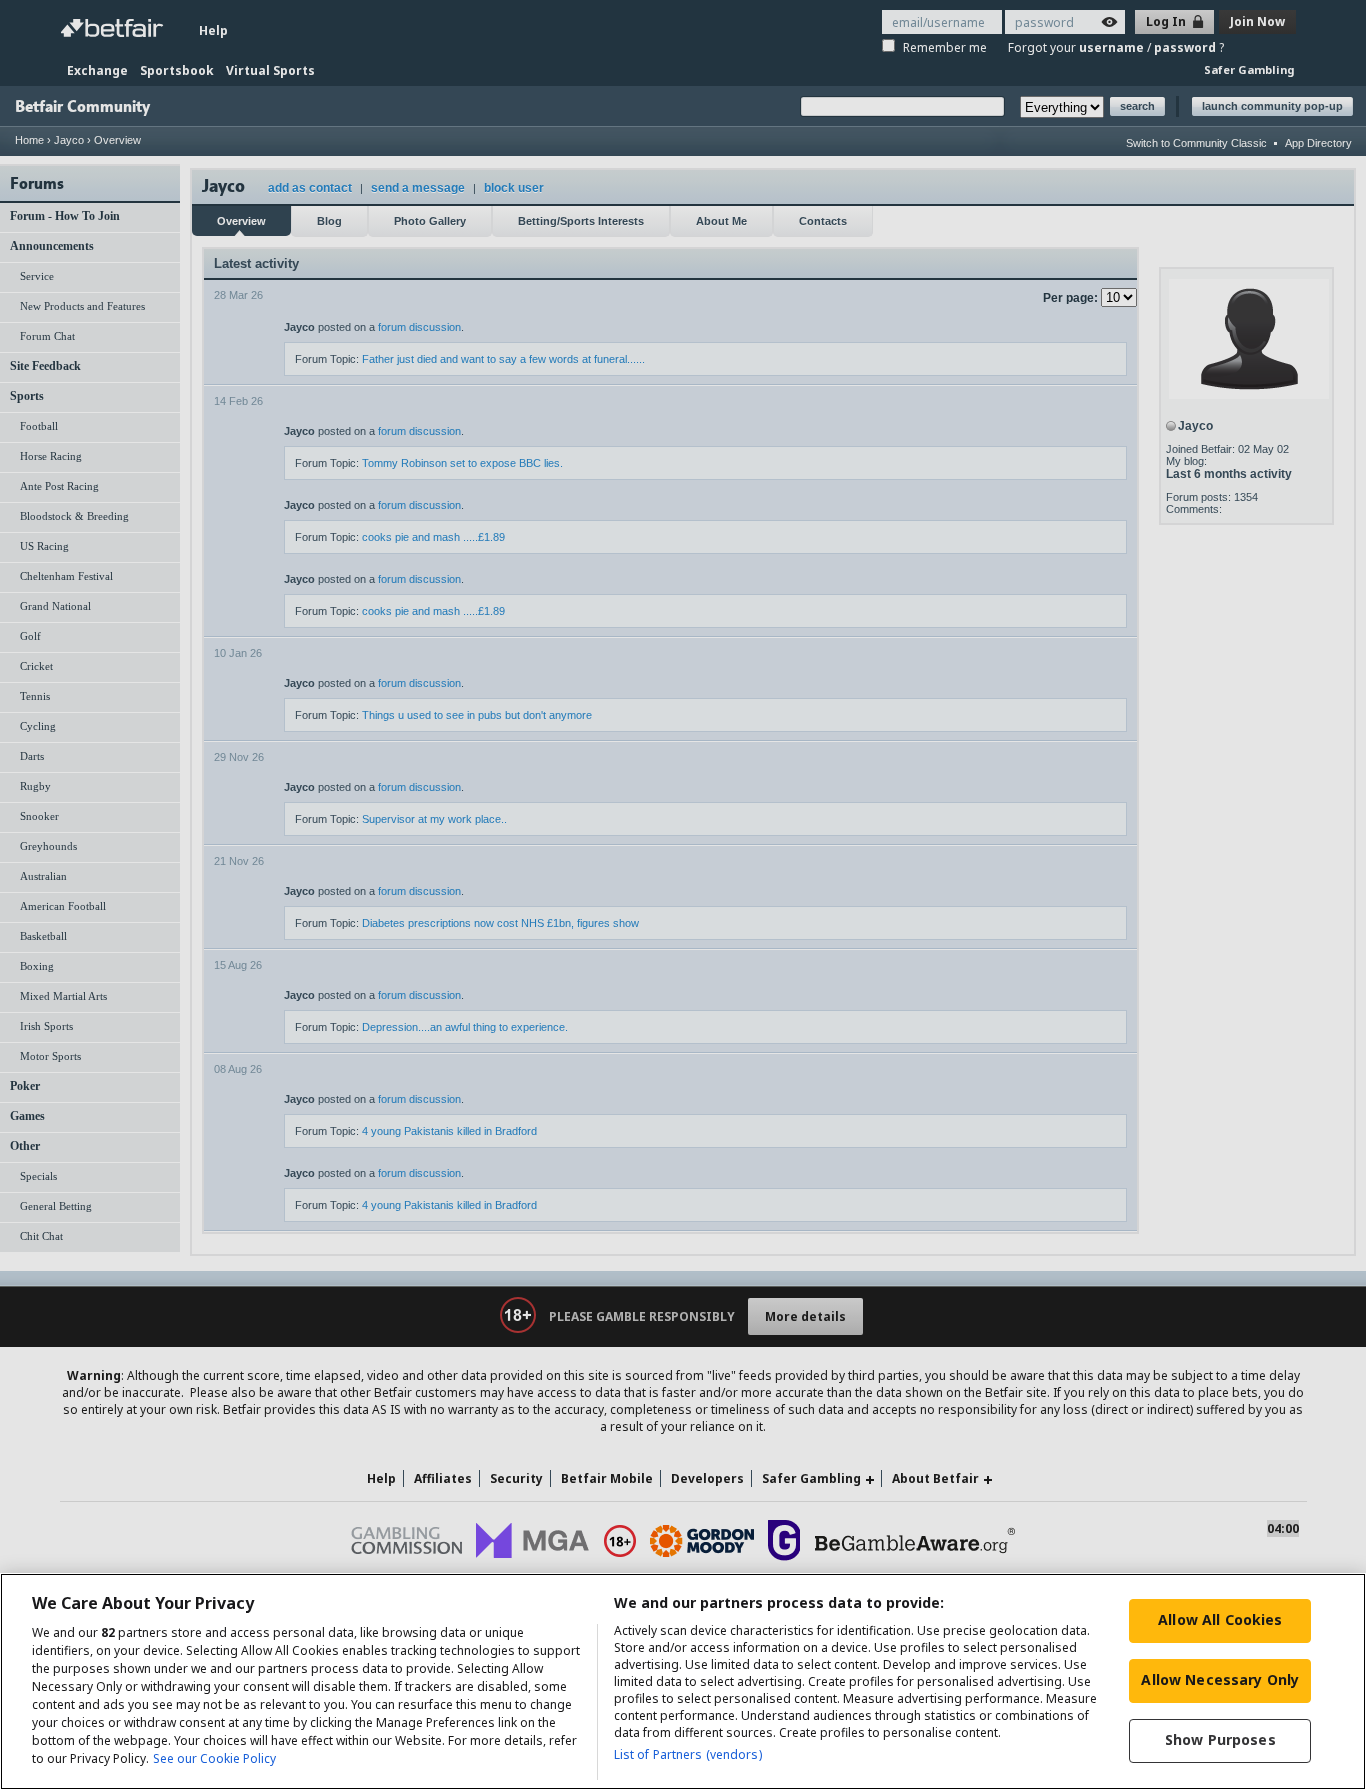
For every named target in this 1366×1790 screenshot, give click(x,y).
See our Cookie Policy (214, 1758)
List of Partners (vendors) (688, 1754)
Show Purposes (1220, 1739)
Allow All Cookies (1220, 1619)
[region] (683, 1681)
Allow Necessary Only (1220, 1679)
